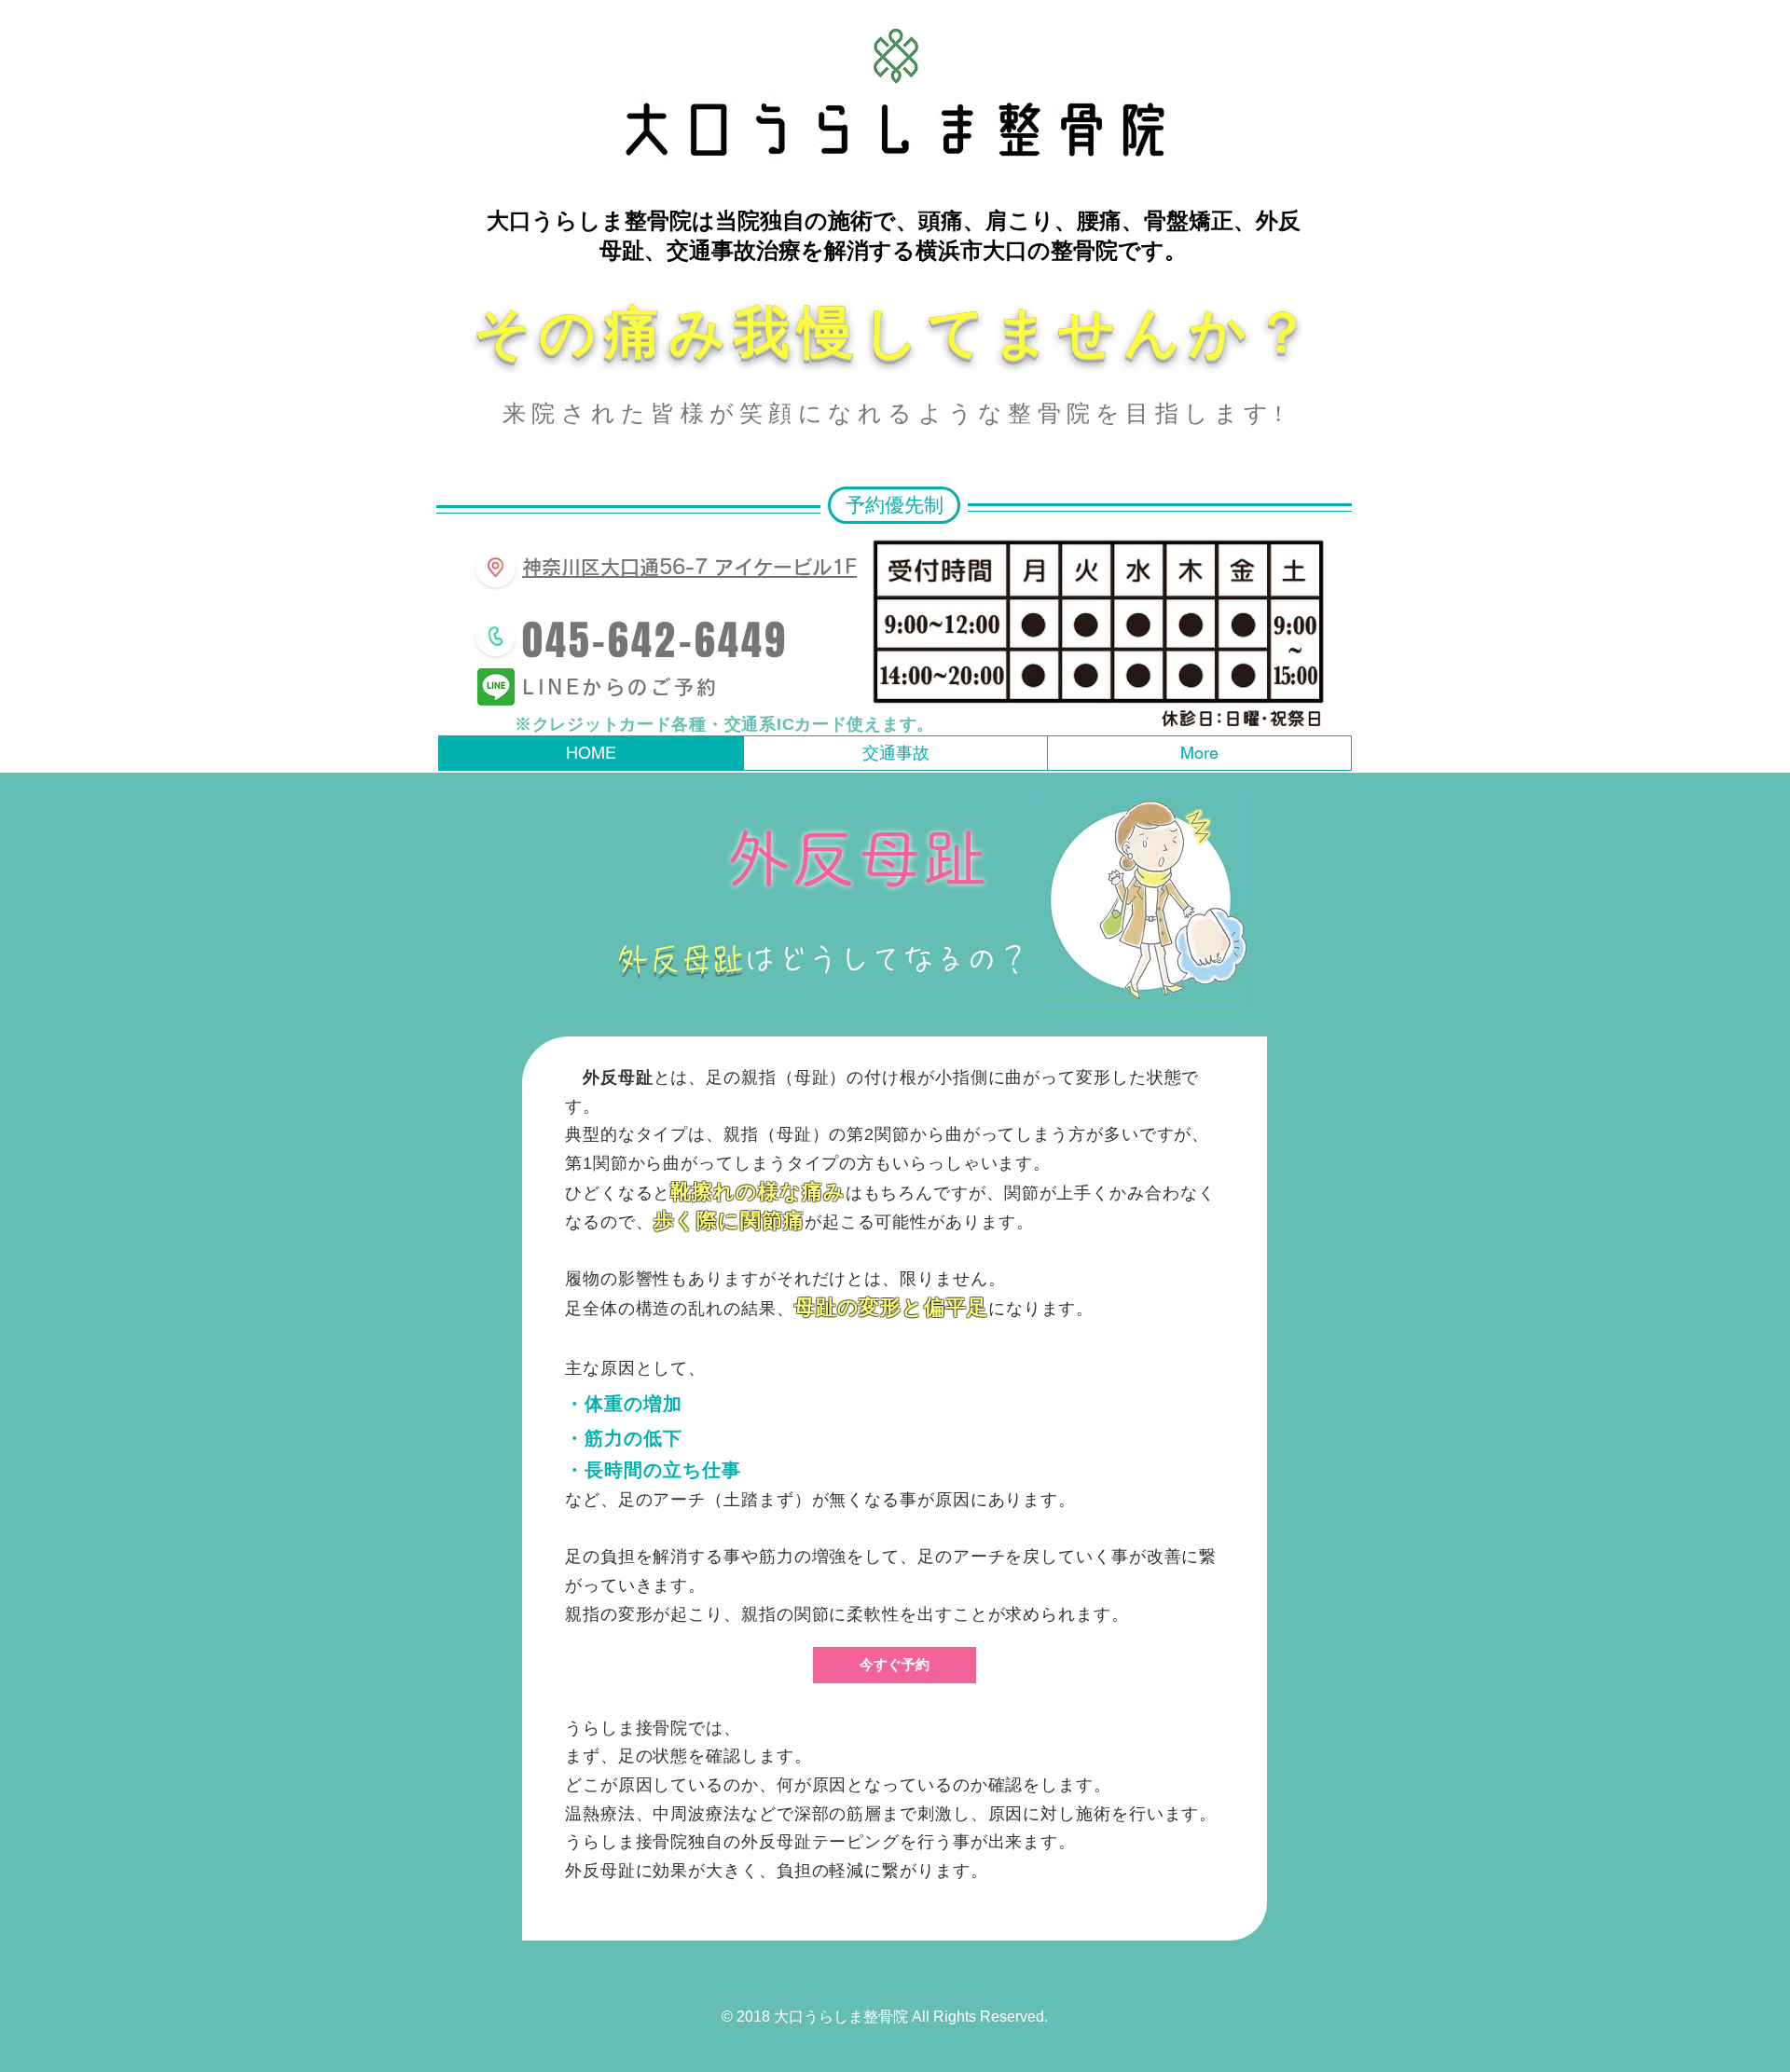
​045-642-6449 (655, 640)
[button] (894, 505)
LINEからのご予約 (621, 687)
